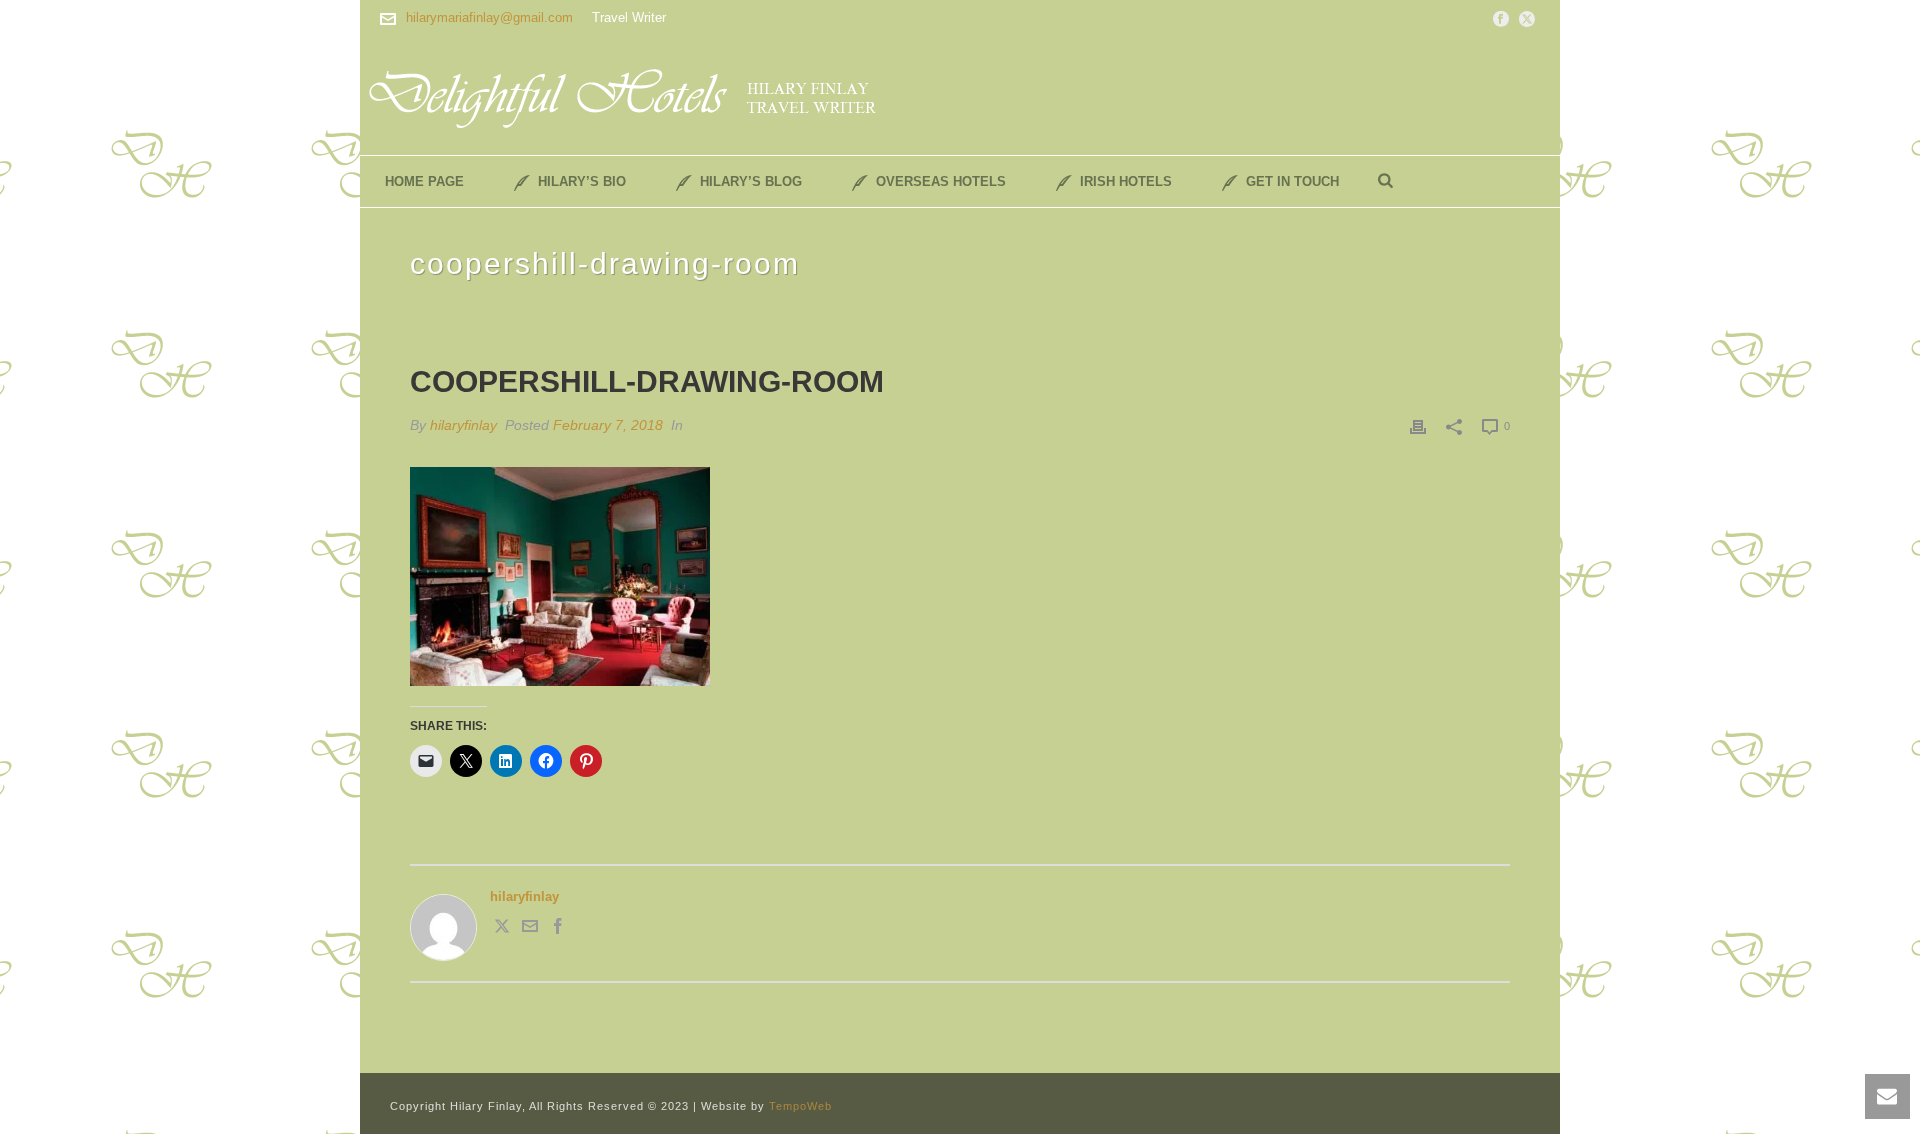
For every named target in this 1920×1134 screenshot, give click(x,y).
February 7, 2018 (608, 425)
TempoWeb (800, 1106)
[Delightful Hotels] (635, 95)
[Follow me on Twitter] (502, 929)
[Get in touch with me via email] (530, 929)
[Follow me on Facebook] (558, 929)
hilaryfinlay (463, 425)
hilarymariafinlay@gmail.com (489, 17)
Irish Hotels (1126, 181)
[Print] (1418, 426)
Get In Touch (1292, 181)
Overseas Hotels (941, 181)
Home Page (424, 181)
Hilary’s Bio (582, 181)
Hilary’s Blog (751, 181)
